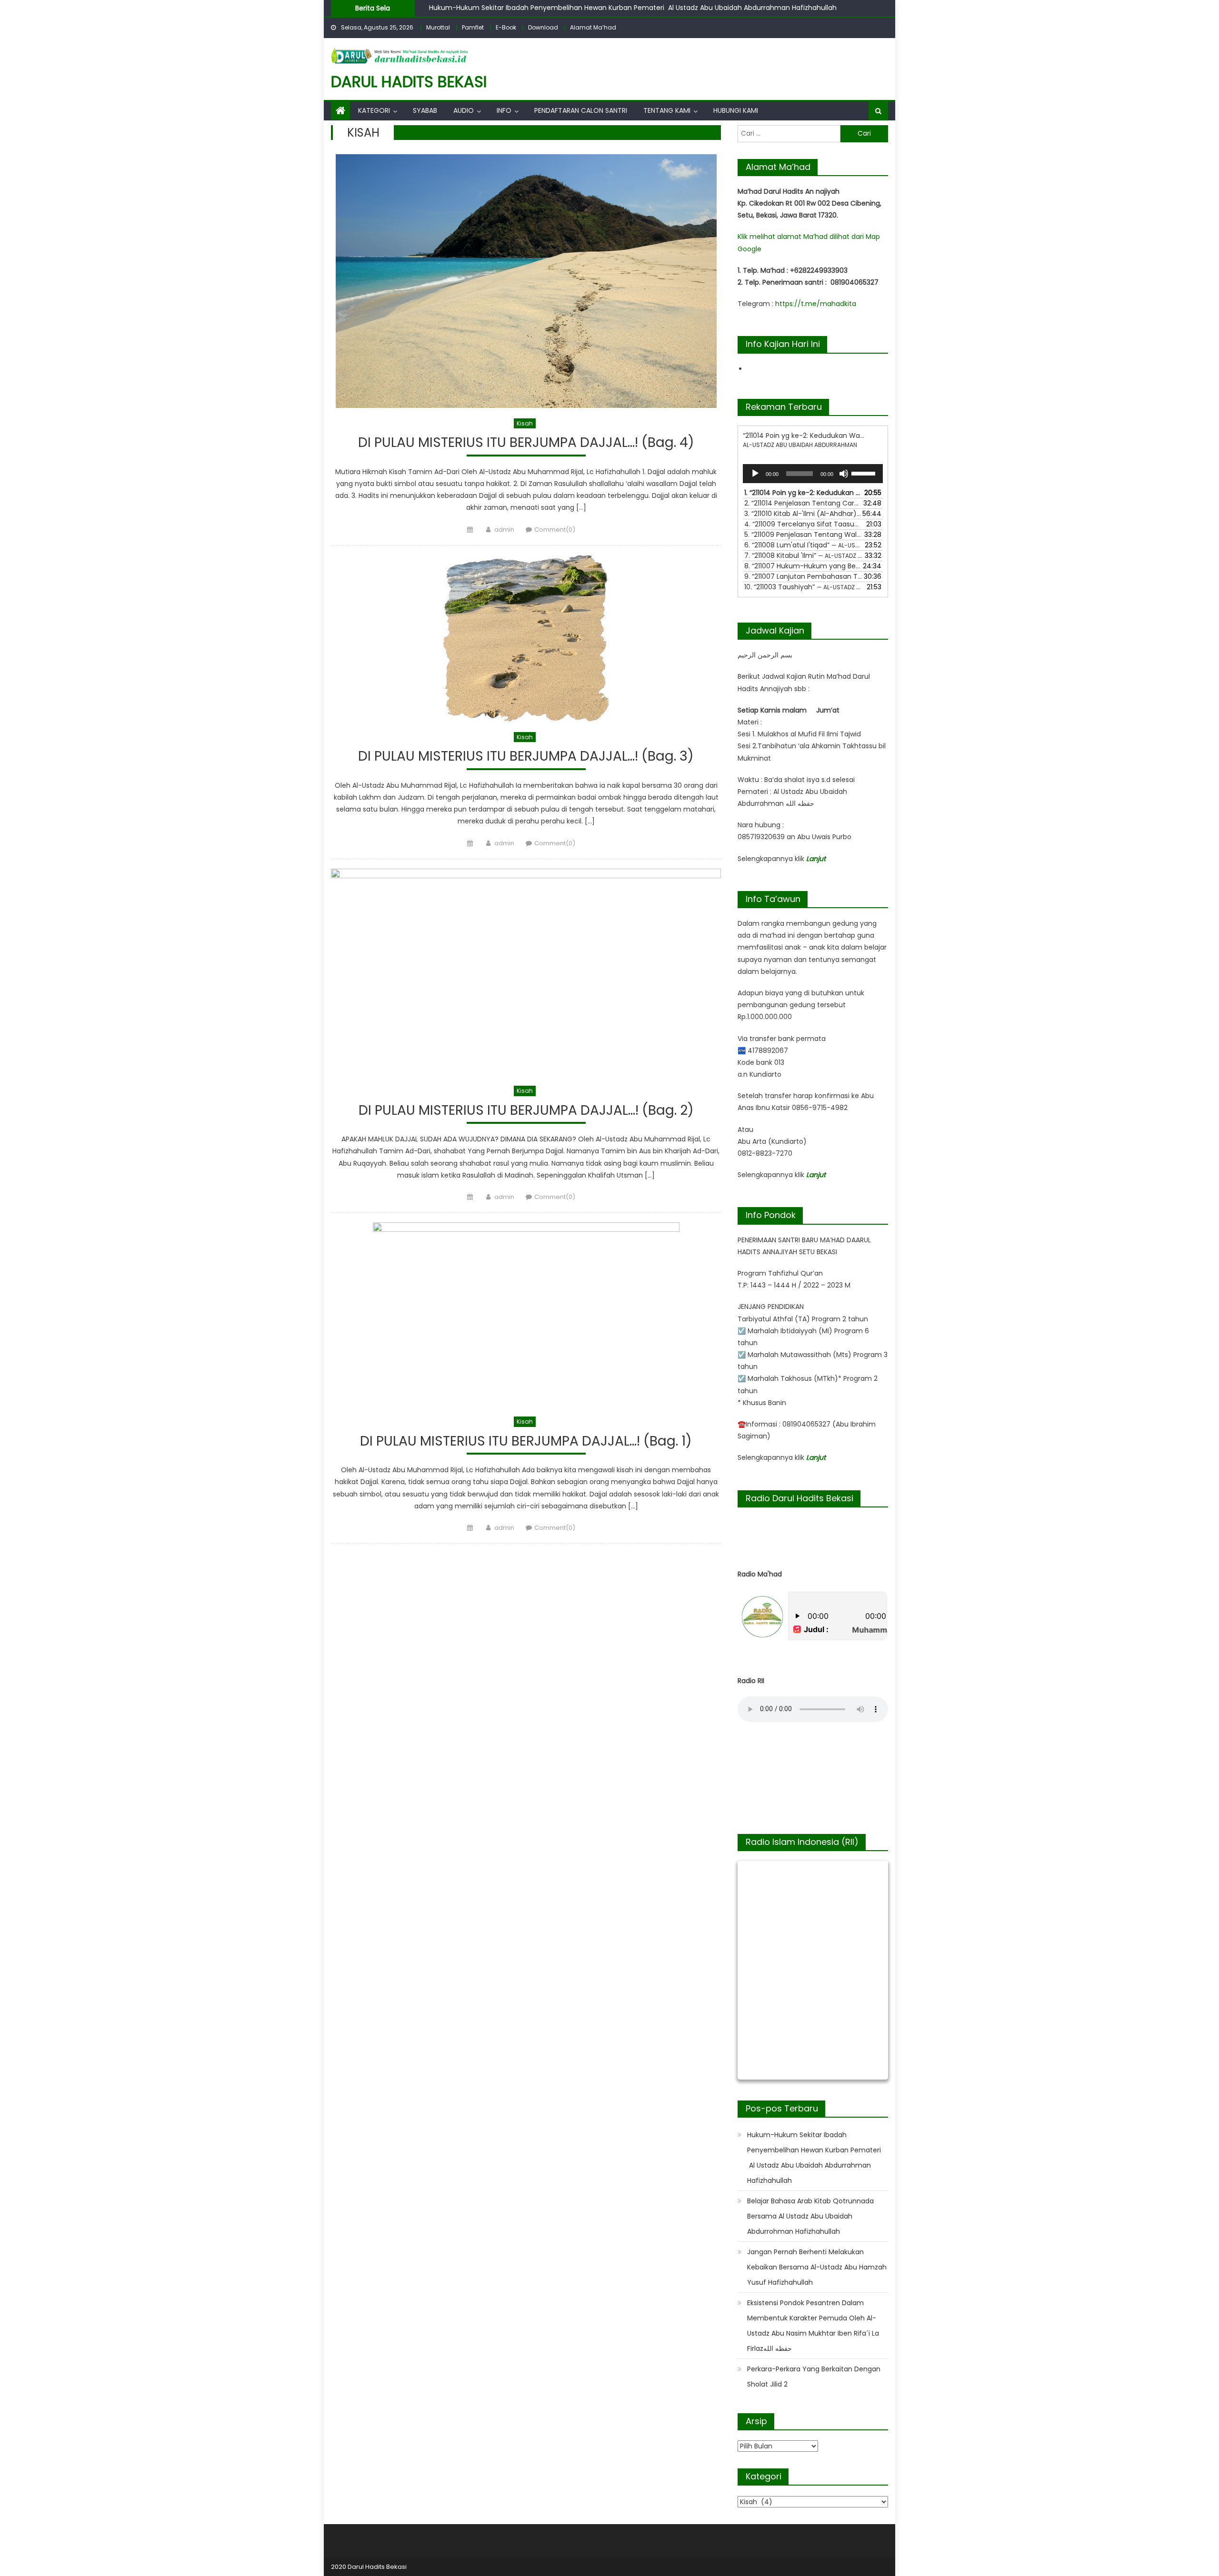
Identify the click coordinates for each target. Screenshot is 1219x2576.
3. (803, 514)
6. (803, 545)
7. (803, 555)
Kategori (374, 110)
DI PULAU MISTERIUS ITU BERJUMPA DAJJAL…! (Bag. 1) (526, 1442)
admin (504, 530)
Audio (464, 110)
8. (803, 566)
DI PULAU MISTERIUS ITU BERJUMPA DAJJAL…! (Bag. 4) (526, 443)
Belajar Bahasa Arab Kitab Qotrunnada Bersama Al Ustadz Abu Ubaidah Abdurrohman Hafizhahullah (810, 2216)
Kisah (525, 423)
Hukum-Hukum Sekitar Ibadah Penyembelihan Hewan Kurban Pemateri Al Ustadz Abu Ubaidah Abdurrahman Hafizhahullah (634, 8)
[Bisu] (844, 474)
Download (543, 27)
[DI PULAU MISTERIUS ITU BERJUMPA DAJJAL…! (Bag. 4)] (526, 281)
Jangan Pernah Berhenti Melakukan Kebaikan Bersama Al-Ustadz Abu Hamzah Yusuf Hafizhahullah (817, 2267)
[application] (813, 474)
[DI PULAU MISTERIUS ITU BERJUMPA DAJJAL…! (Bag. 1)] (526, 1314)
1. (803, 493)
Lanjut (816, 859)
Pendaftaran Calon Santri (581, 110)
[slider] (865, 473)
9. (803, 576)
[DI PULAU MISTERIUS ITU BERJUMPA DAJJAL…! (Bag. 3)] (526, 638)
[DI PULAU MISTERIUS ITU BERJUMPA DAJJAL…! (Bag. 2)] (526, 972)
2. (803, 503)
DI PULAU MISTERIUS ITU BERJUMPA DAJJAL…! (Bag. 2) (526, 1111)
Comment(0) (555, 530)
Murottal (438, 27)
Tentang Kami (667, 110)
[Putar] (755, 474)
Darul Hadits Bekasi (409, 82)
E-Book (506, 27)
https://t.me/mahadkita (816, 304)
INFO (504, 110)
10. (803, 587)
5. (803, 535)
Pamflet (473, 27)
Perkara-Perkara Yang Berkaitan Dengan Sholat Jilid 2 (814, 2377)
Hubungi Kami (736, 110)
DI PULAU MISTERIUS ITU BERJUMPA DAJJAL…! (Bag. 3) (526, 757)
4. (803, 524)
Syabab (425, 110)
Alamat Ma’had (593, 27)
